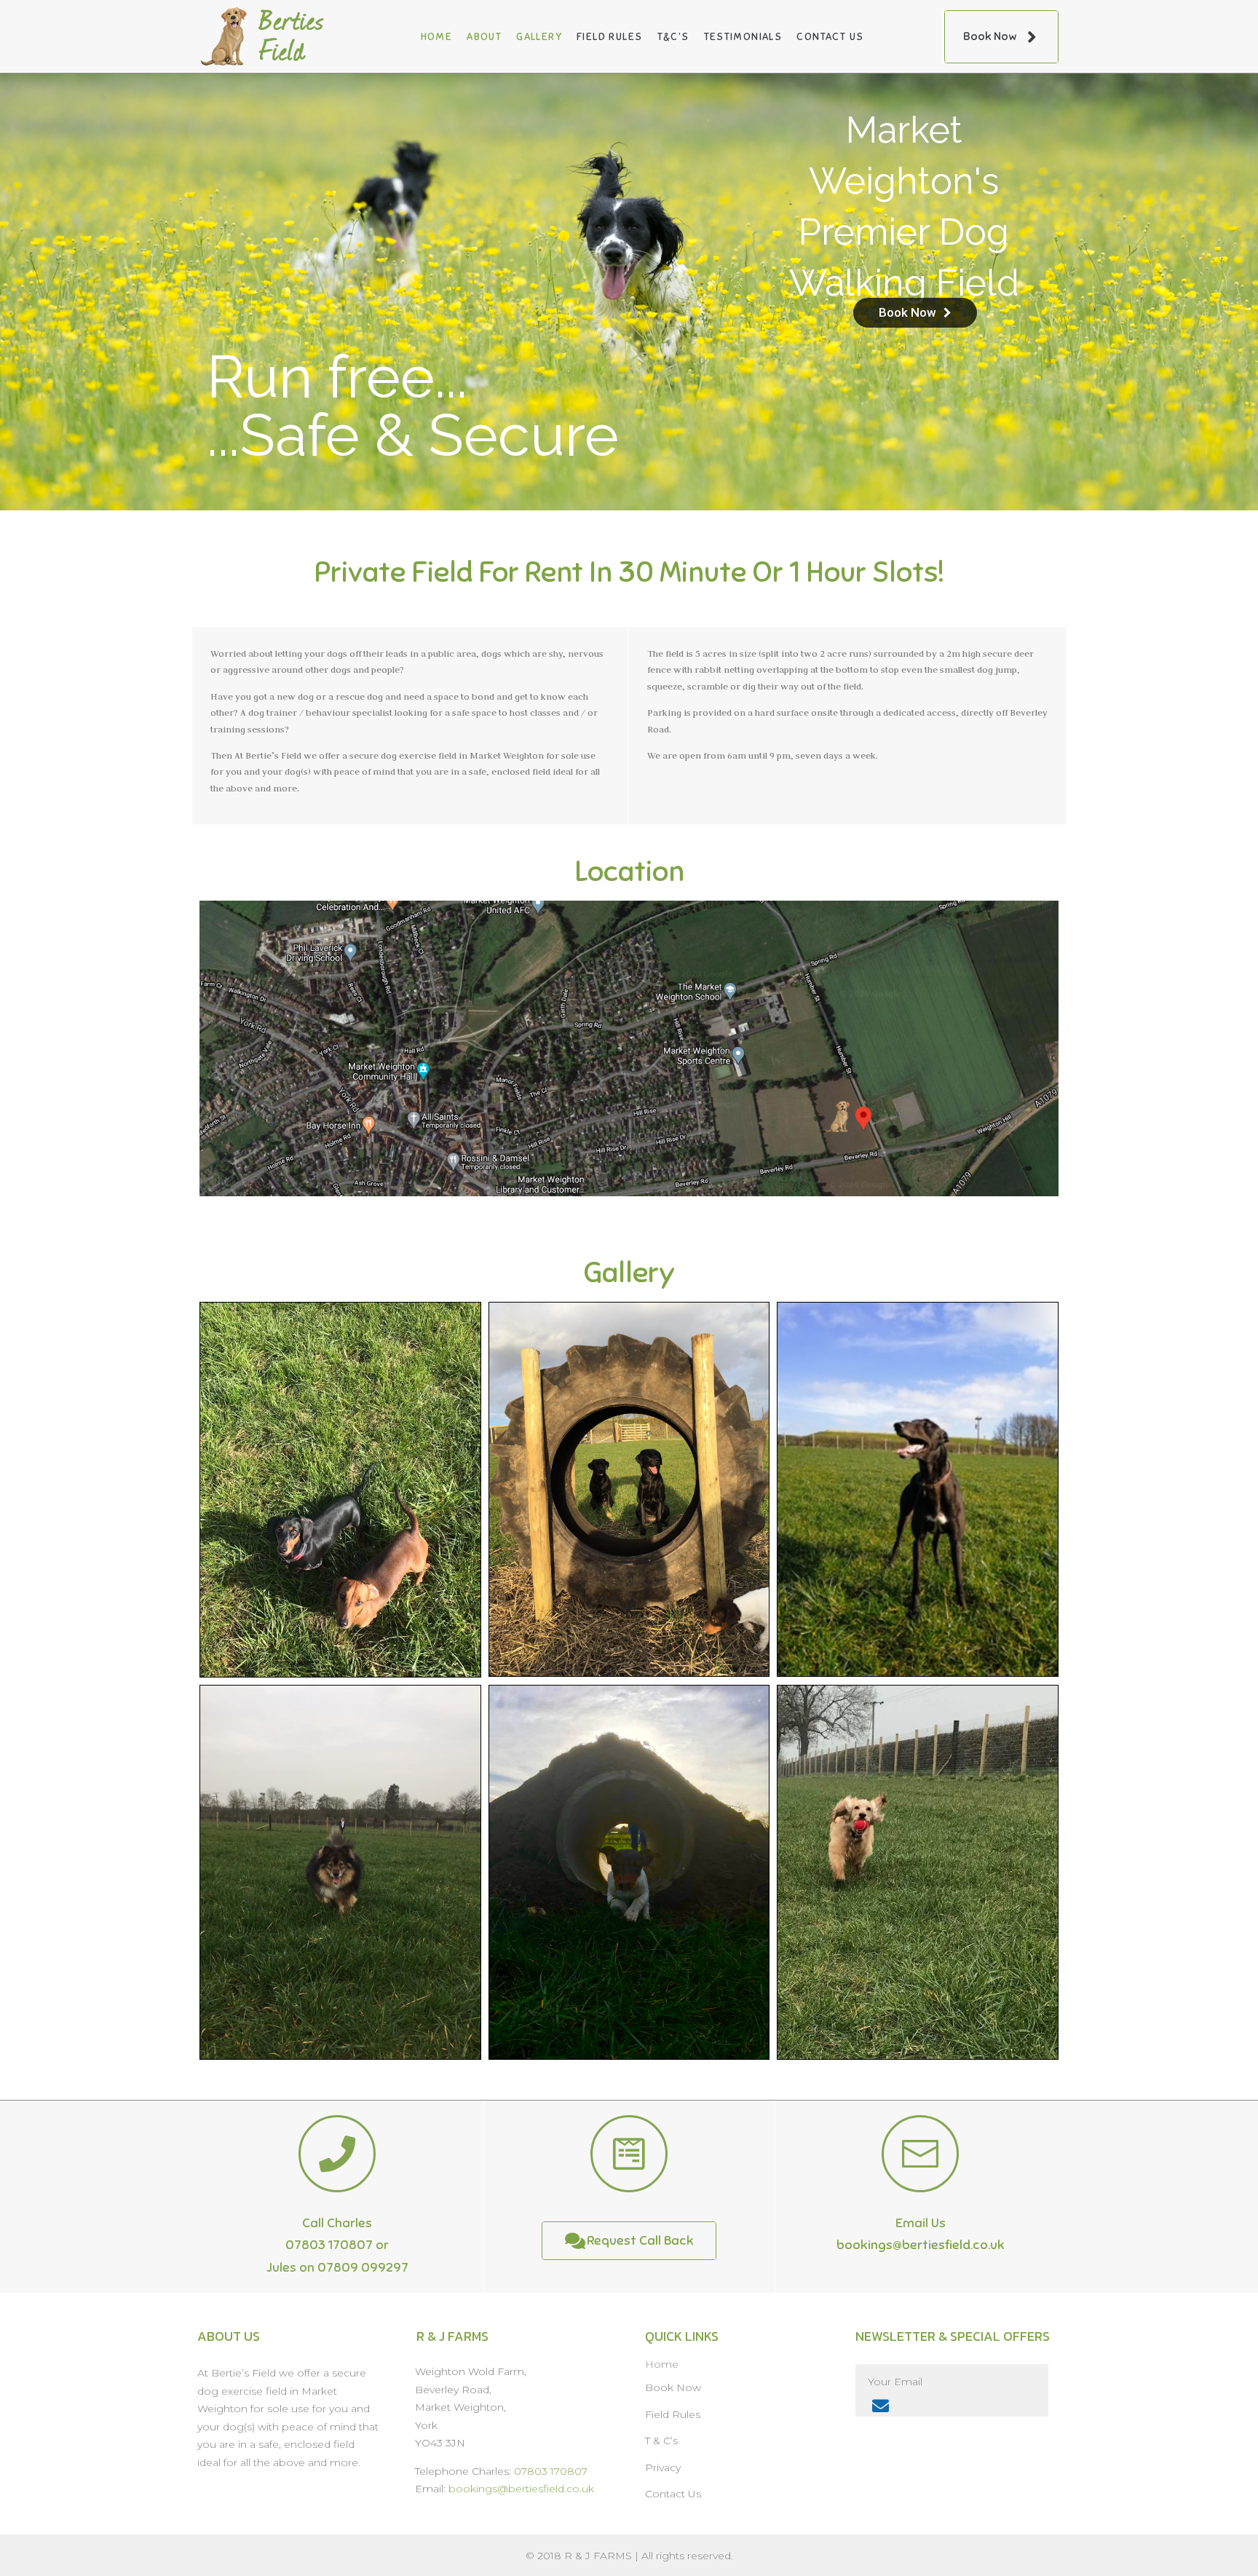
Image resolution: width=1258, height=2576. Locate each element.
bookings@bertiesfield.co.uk (921, 2245)
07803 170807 (329, 2245)
